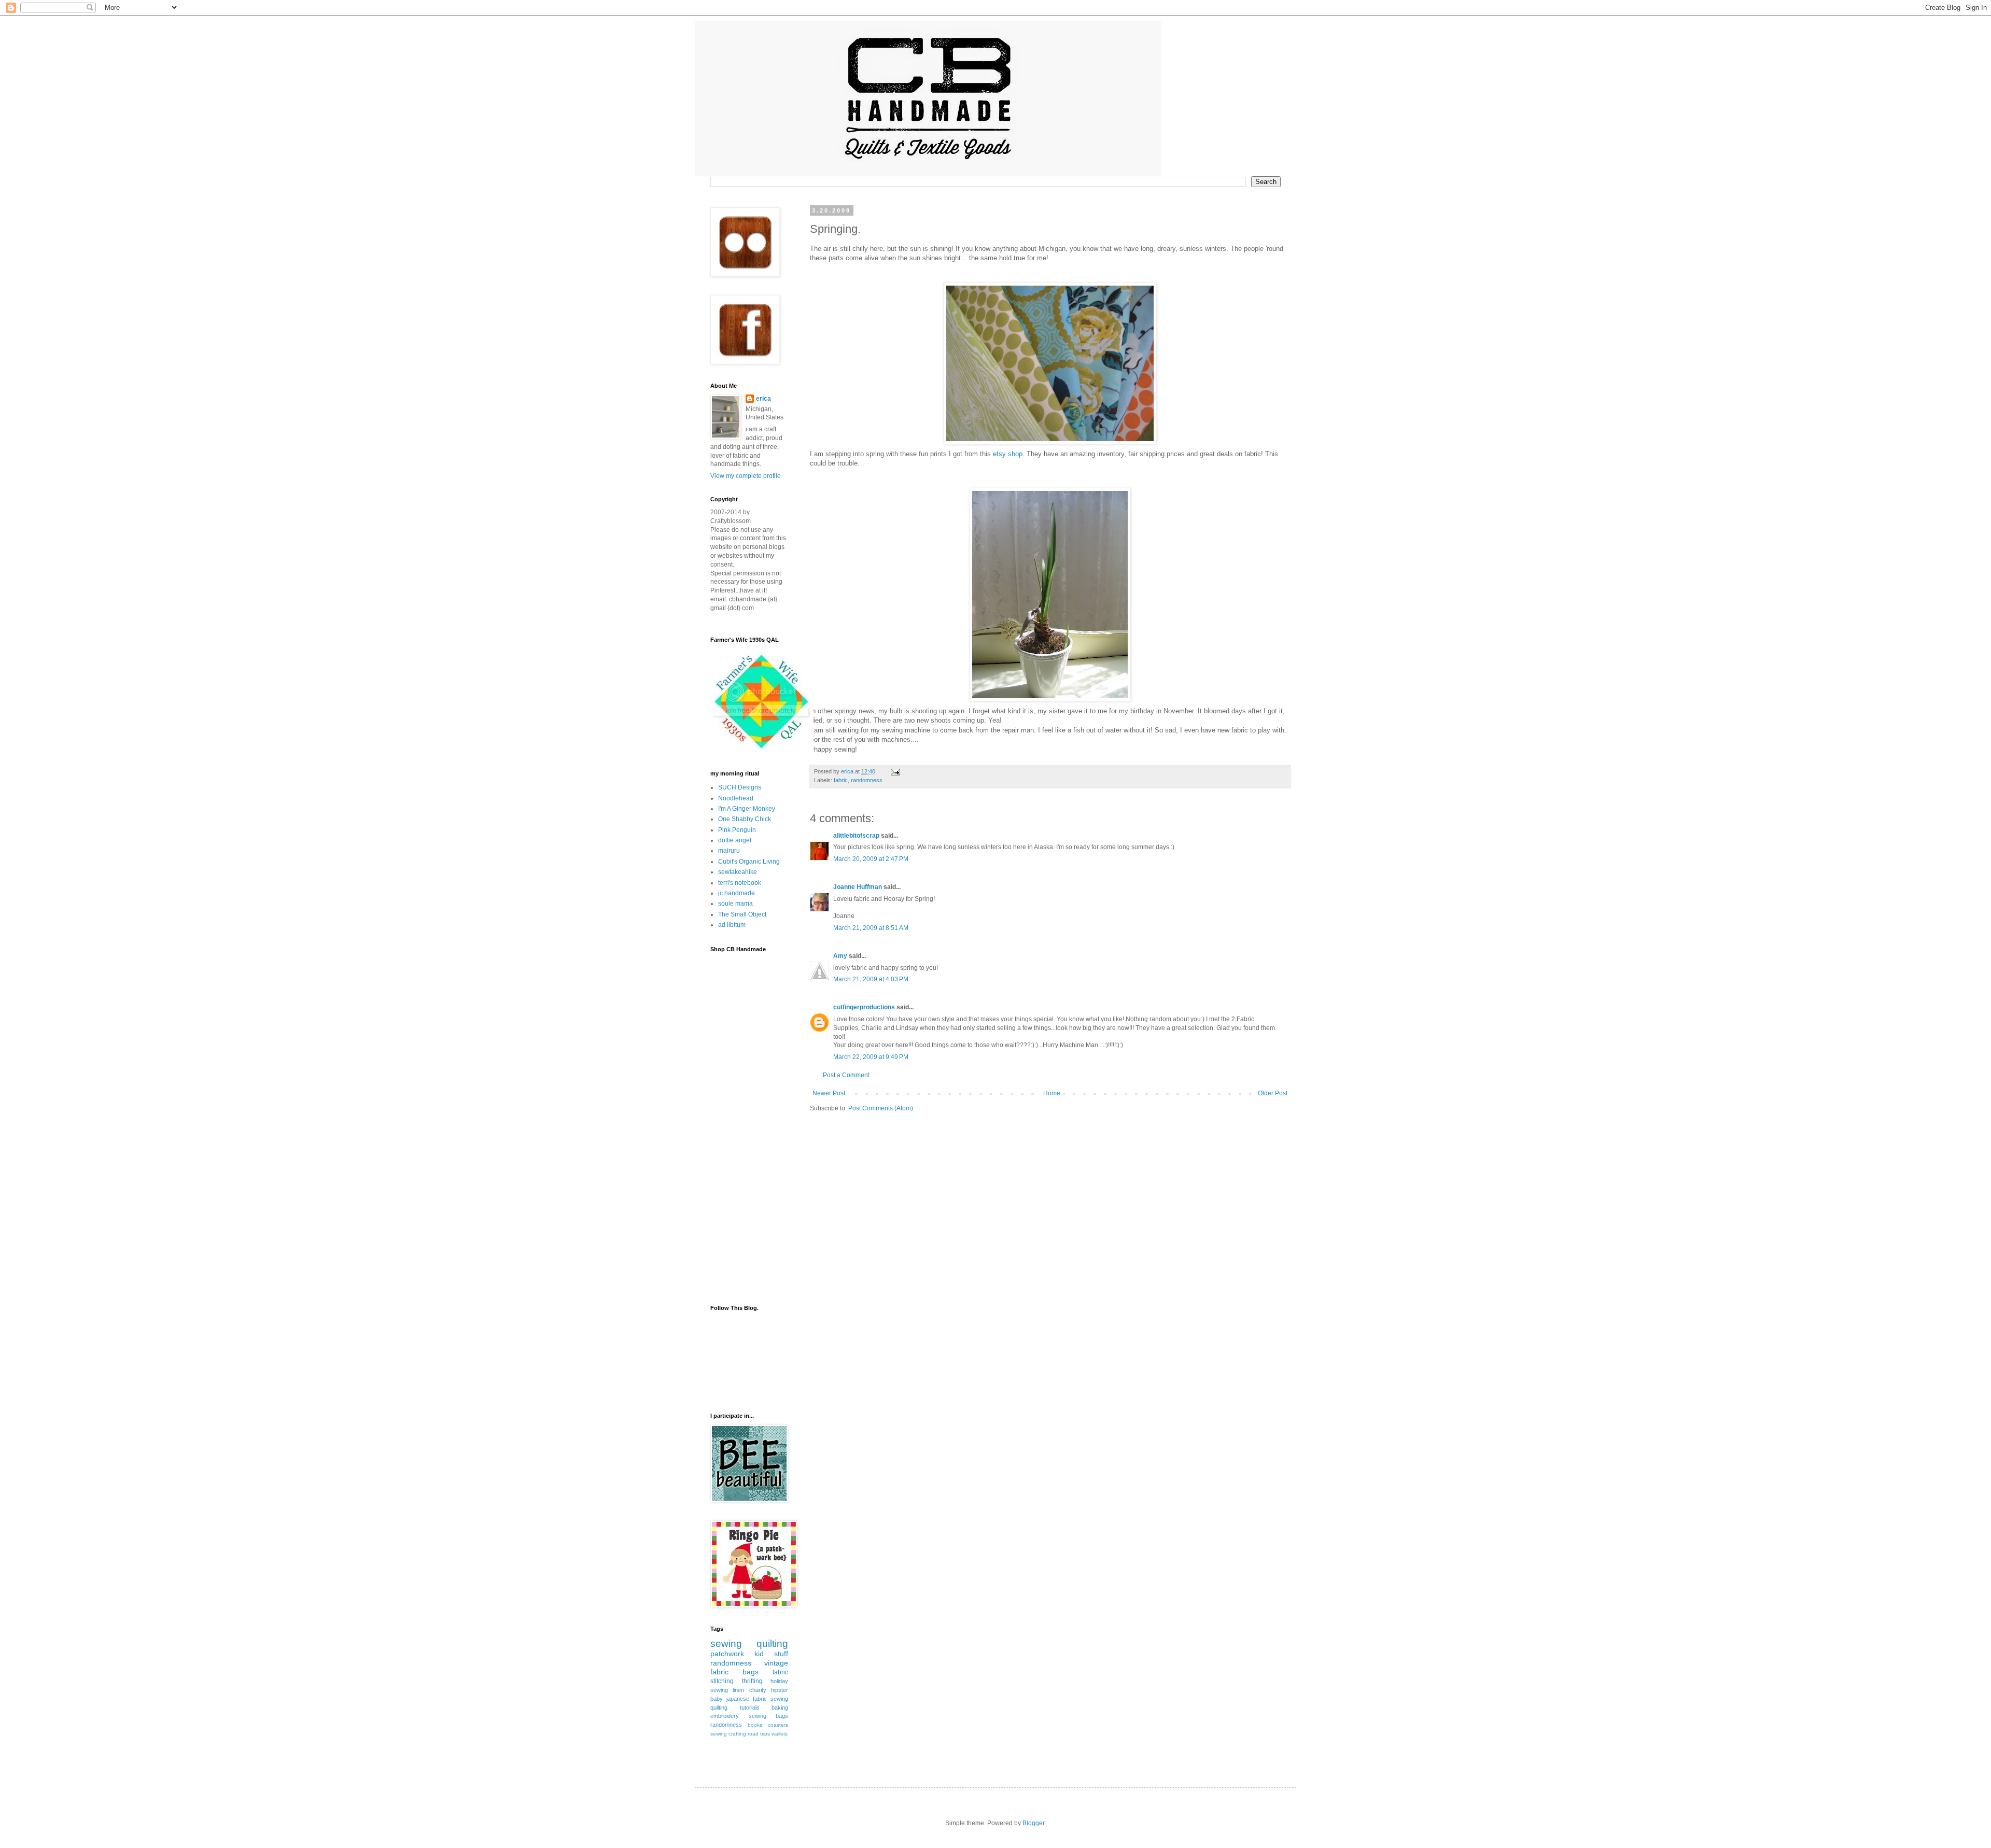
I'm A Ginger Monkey (747, 809)
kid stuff (771, 1654)
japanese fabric (747, 1699)
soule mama (735, 904)
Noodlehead (736, 798)
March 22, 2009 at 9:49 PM (871, 1057)
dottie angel (735, 840)
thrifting (752, 1681)
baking (780, 1708)
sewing (726, 1644)
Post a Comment (846, 1075)
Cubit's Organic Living (749, 862)
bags (751, 1672)
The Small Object (742, 914)
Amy (840, 956)
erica (763, 399)
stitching (722, 1681)
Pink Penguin (737, 830)
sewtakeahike (738, 872)
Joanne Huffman (858, 887)
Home (1052, 1093)
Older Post (1273, 1093)
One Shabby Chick (745, 819)
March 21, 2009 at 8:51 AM (871, 928)
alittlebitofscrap (856, 836)
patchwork (727, 1654)
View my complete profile (746, 476)
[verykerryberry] (762, 750)
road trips (759, 1734)
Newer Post (829, 1093)
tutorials (750, 1708)
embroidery (725, 1716)
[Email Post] (895, 771)
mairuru (729, 851)
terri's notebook (740, 883)
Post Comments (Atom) (881, 1108)
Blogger (1033, 1823)
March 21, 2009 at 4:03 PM (871, 979)
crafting (737, 1734)
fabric (841, 780)
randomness (867, 780)
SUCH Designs (740, 787)
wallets (780, 1734)
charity (758, 1690)
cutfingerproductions (864, 1007)
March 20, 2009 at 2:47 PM (871, 859)
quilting (772, 1644)
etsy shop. (1009, 454)
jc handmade (737, 893)
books (755, 1725)
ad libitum (732, 925)
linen (738, 1690)
